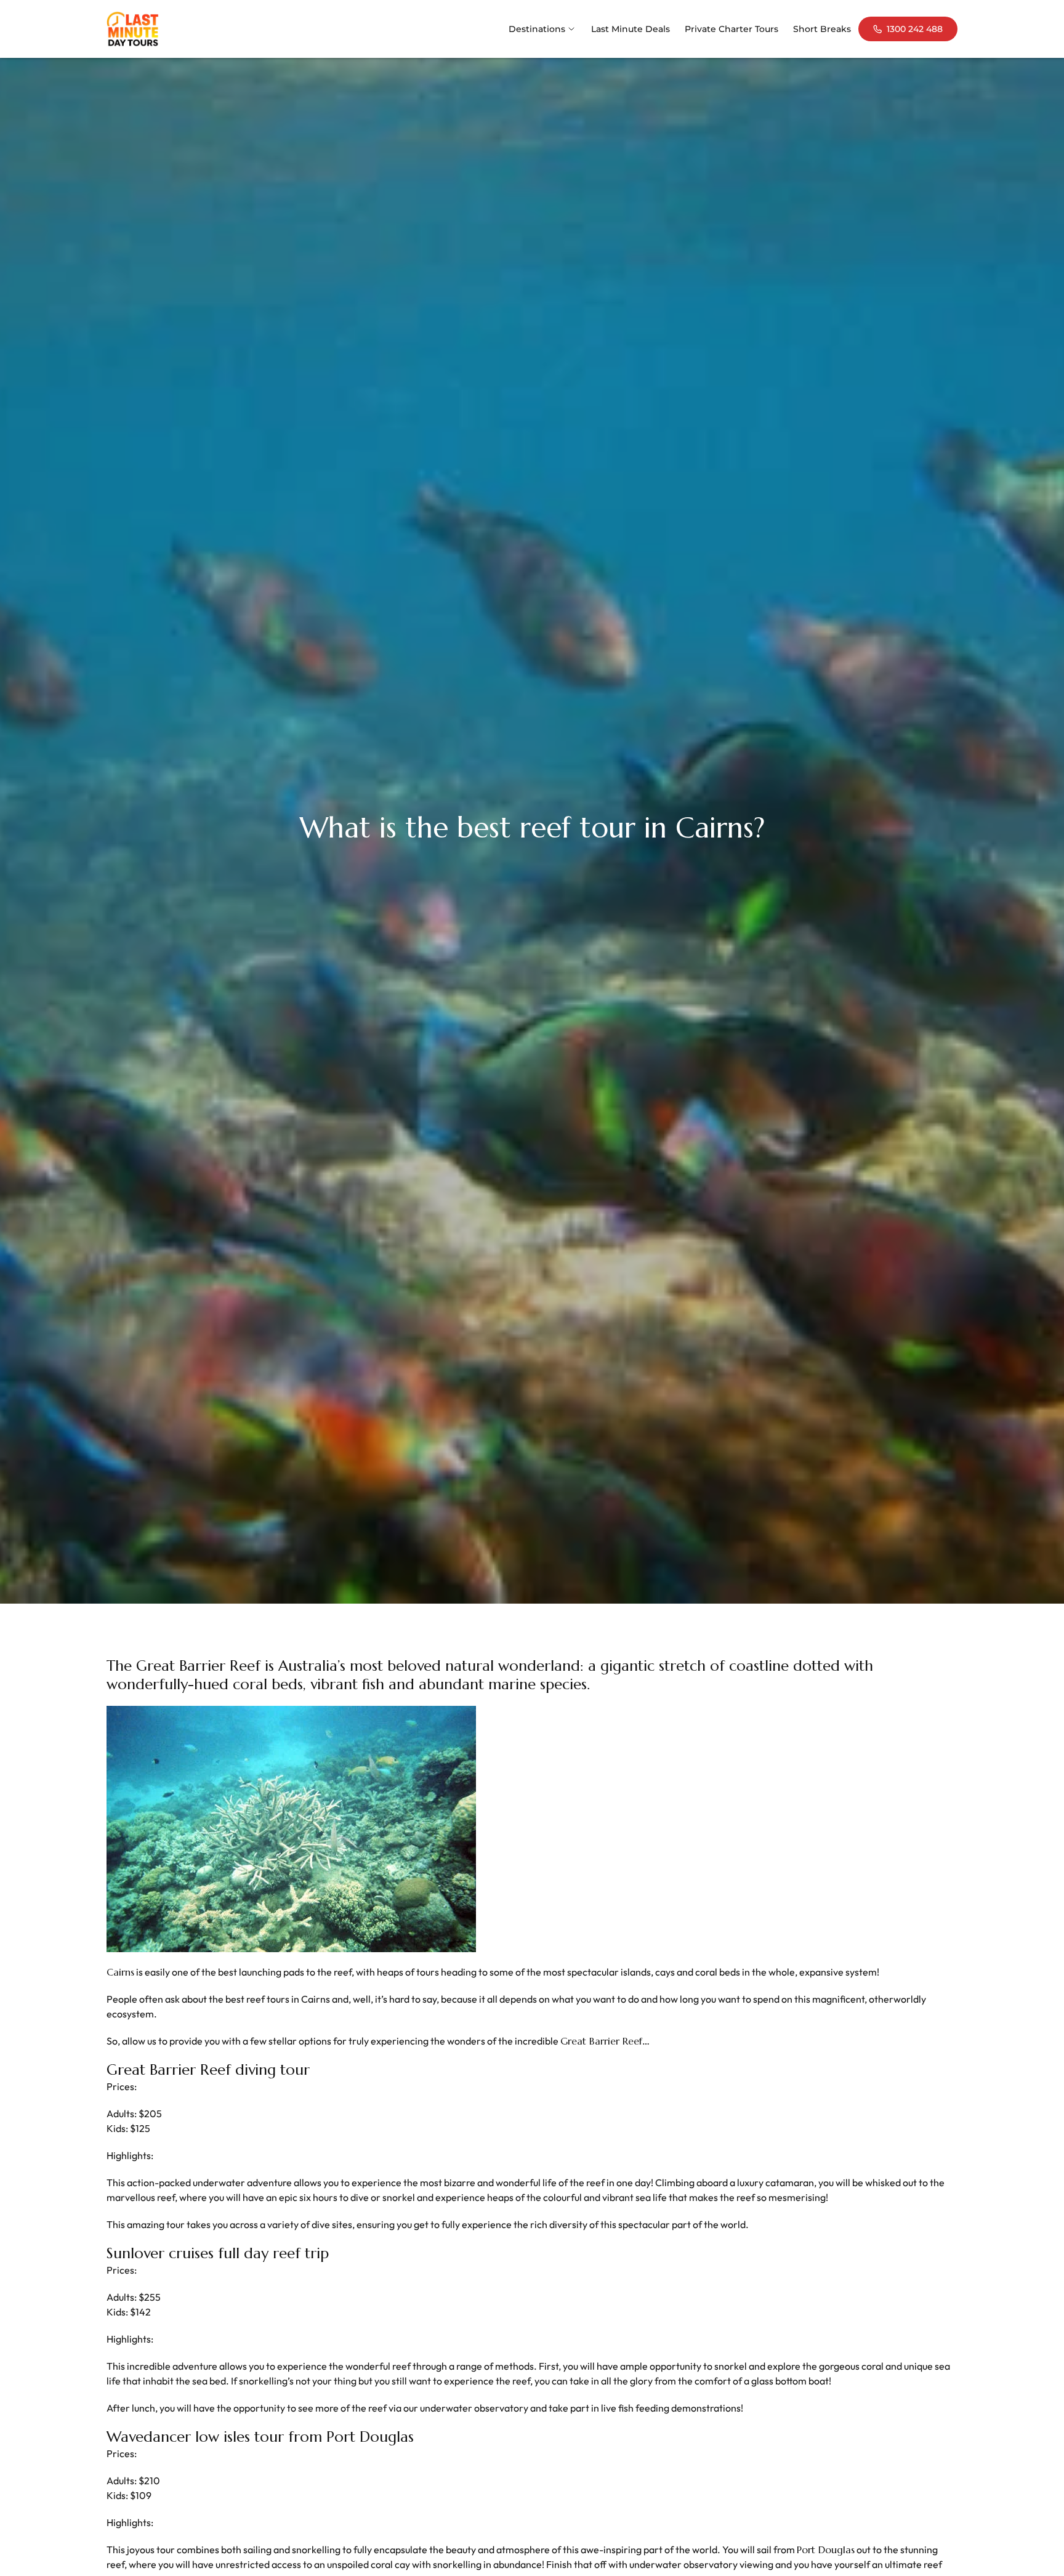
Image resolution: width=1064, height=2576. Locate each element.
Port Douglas (826, 2550)
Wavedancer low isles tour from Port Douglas (260, 2437)
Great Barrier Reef (601, 2041)
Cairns (120, 1972)
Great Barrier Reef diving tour (208, 2070)
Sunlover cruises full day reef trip (218, 2253)
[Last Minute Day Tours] (133, 29)
